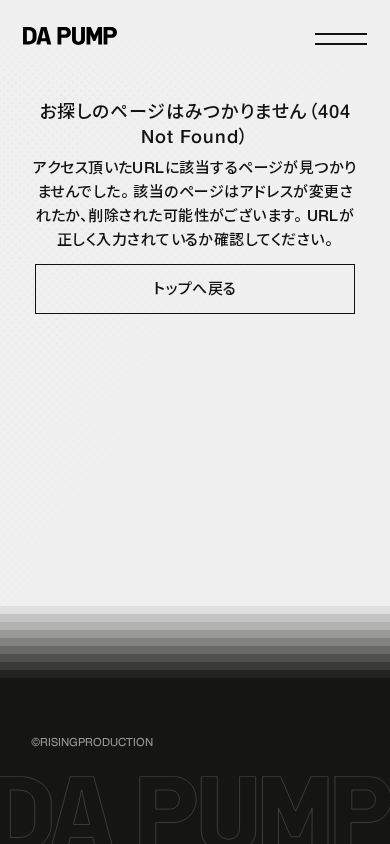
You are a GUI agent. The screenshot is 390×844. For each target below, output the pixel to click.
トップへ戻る (195, 289)
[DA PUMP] (70, 36)
